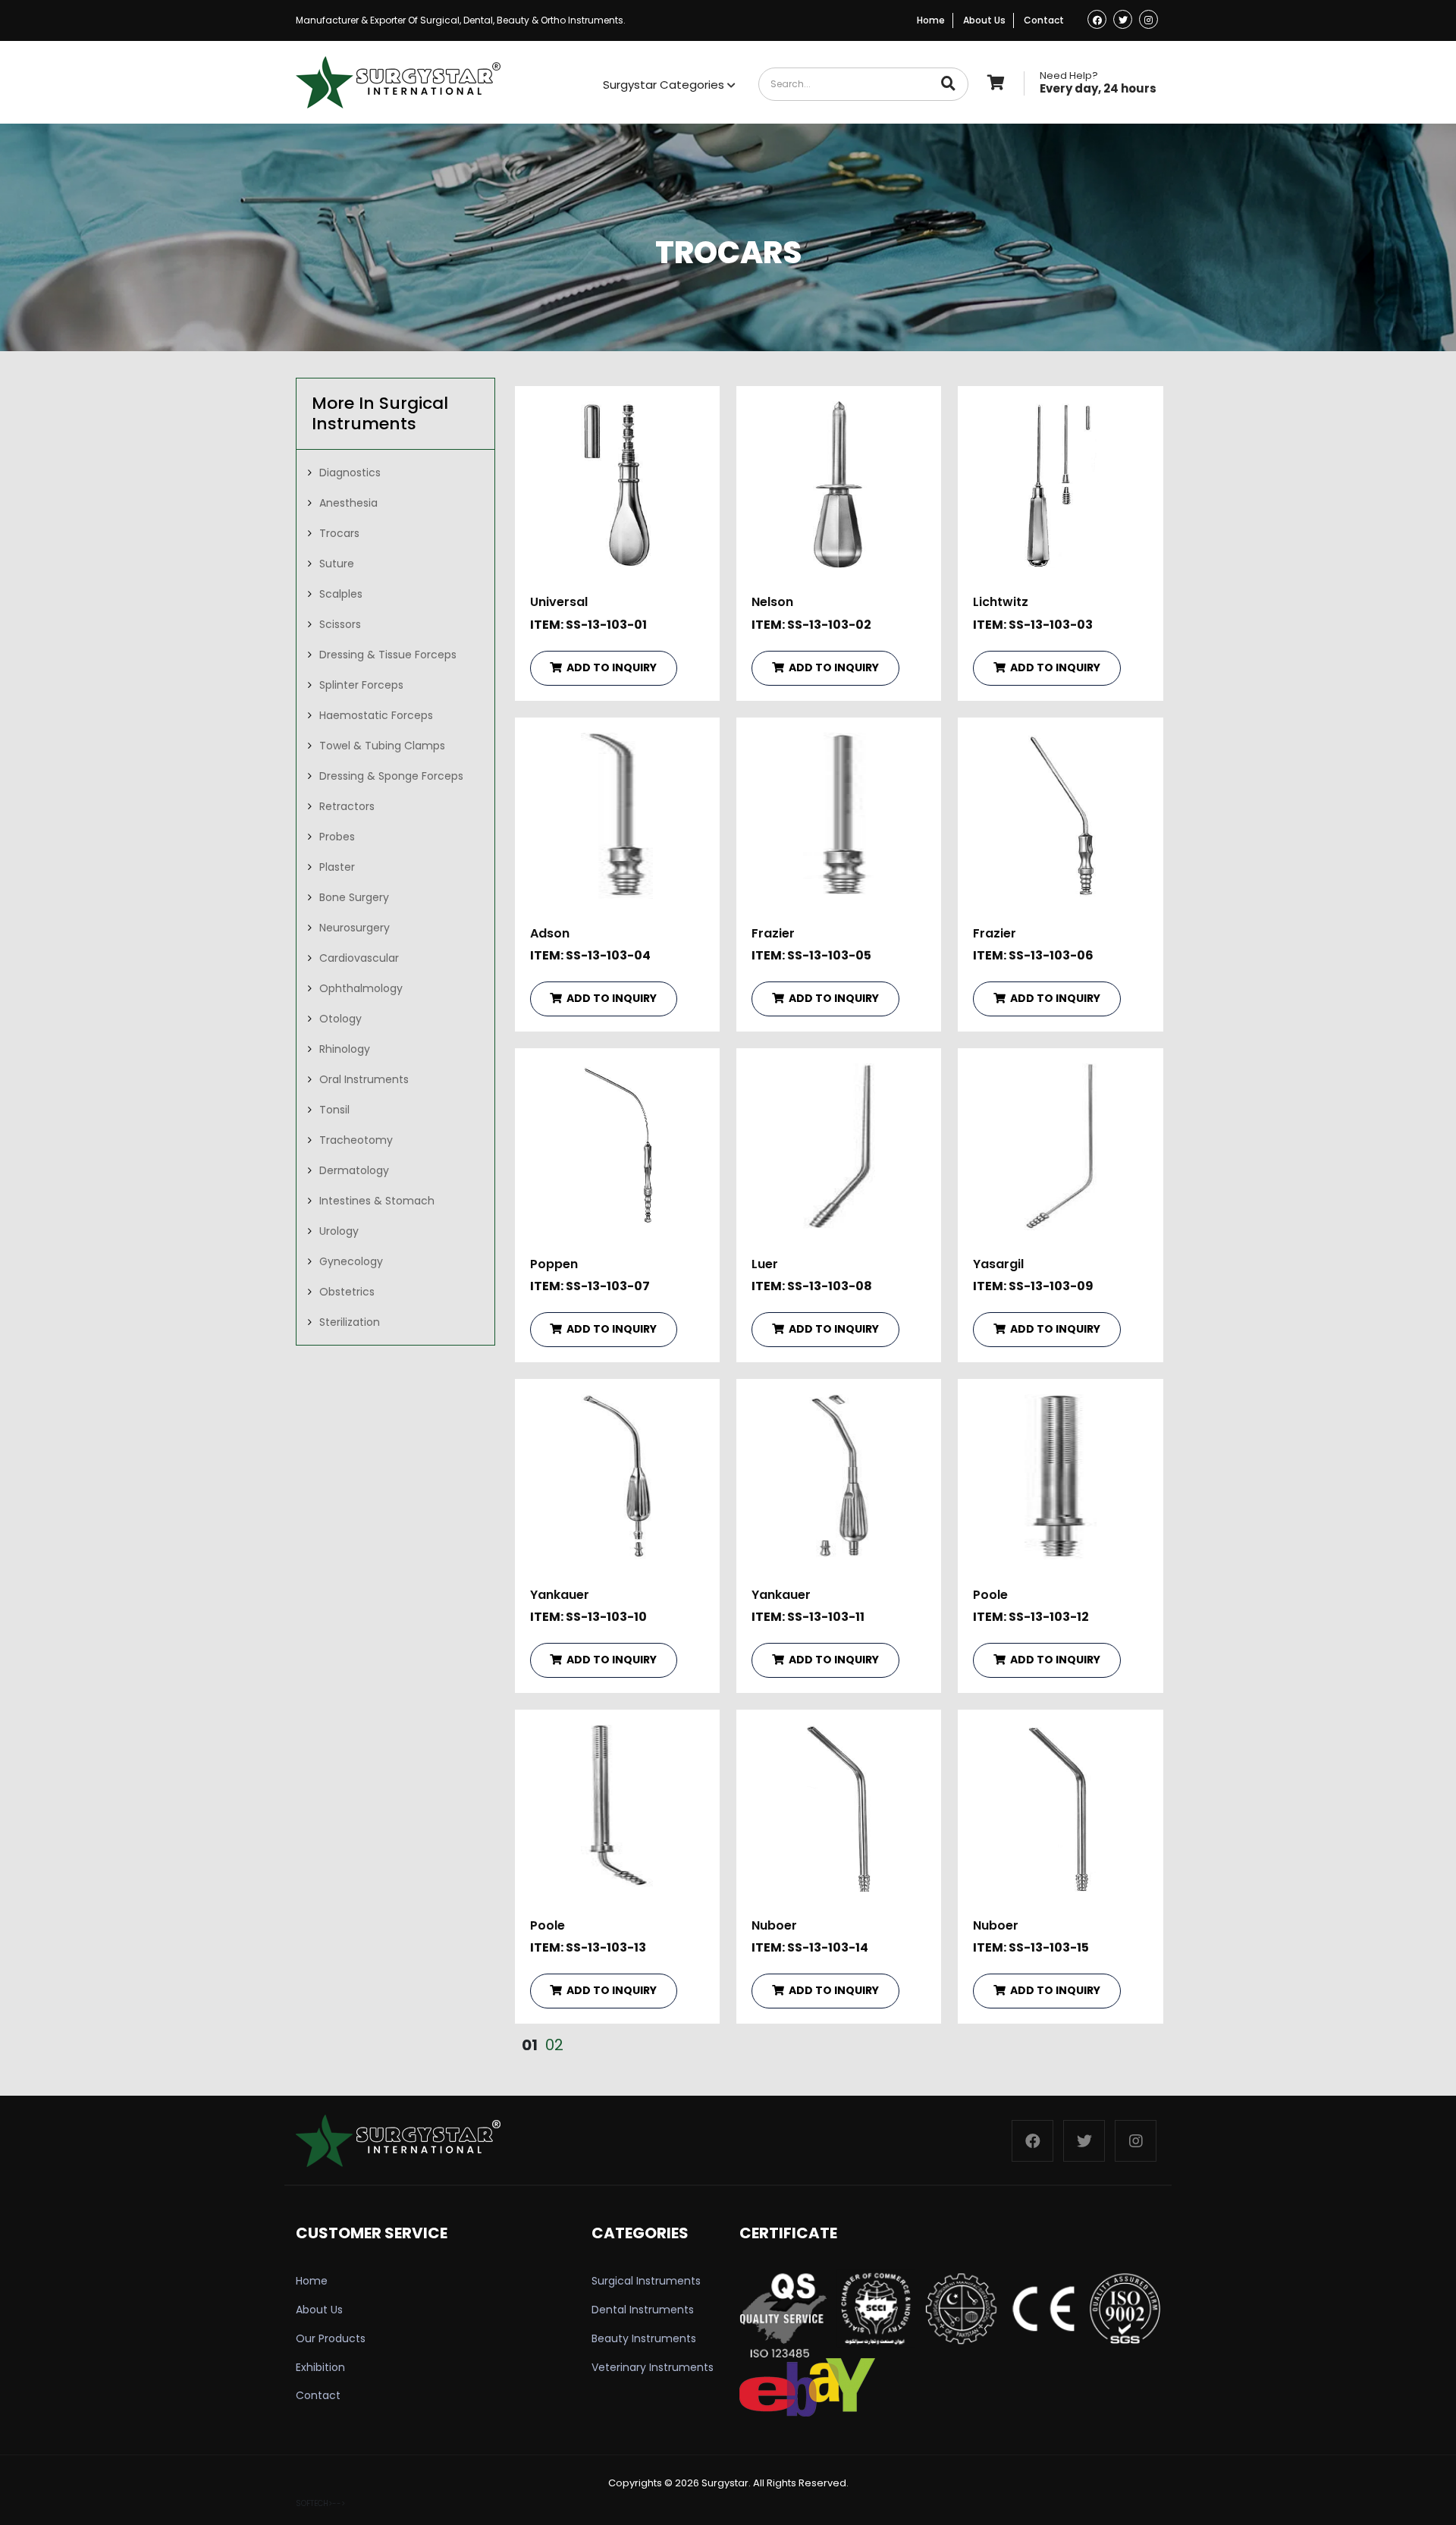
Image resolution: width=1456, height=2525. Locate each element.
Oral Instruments (364, 1079)
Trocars (339, 533)
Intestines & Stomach (377, 1201)
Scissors (340, 624)
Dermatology (354, 1170)
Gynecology (351, 1261)
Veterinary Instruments (653, 2367)
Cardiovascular (359, 958)
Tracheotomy (356, 1140)
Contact (1044, 20)
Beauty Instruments (644, 2338)
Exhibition (320, 2367)
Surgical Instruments (646, 2281)
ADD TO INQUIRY (610, 667)
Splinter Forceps (361, 685)
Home (931, 20)
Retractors (347, 806)
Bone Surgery (354, 897)
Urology (339, 1231)
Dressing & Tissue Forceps (388, 655)
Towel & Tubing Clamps (382, 746)
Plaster (337, 867)
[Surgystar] (398, 82)
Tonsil (334, 1110)
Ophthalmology (361, 988)
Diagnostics (350, 473)
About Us (984, 20)
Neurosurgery (355, 928)
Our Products (331, 2338)
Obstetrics (347, 1292)
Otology (340, 1019)
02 (554, 2045)
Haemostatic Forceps (376, 715)
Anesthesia (348, 503)
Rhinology (345, 1049)
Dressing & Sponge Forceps (391, 776)
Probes (337, 837)
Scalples (341, 594)
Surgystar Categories (665, 85)
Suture (337, 564)
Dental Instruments (643, 2310)
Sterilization (350, 1322)
